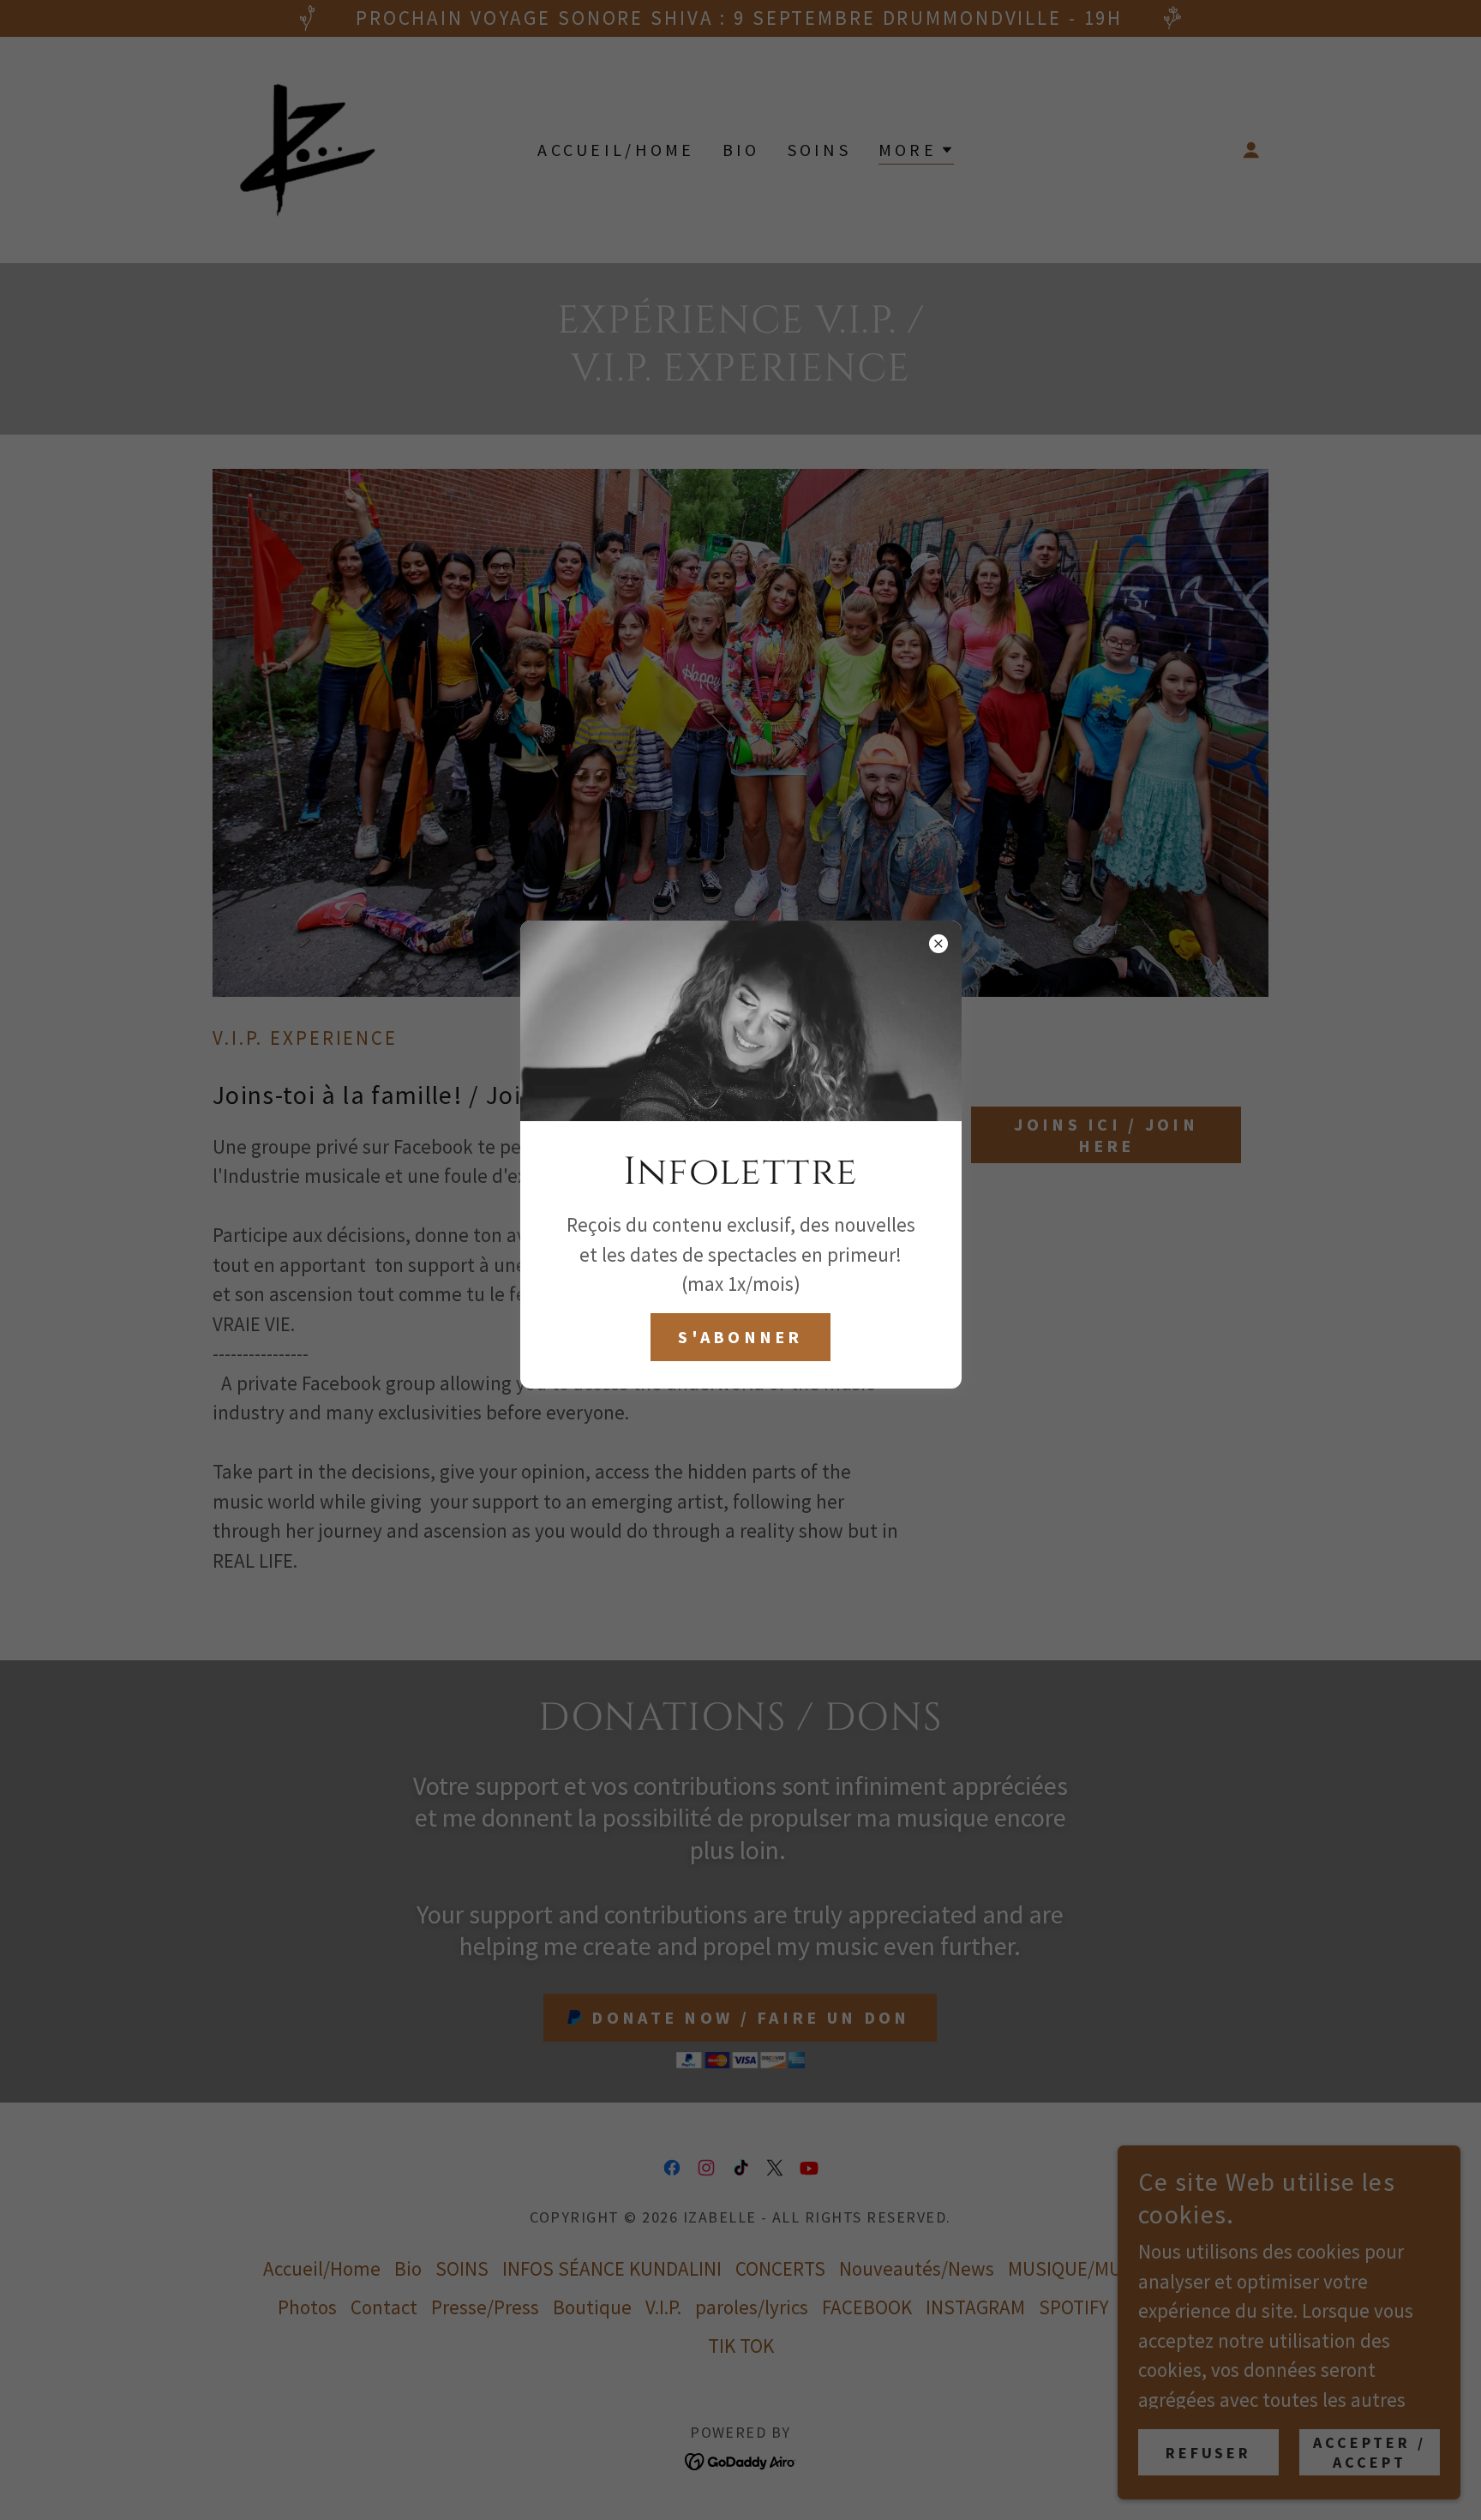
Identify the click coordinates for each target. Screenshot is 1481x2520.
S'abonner (740, 1337)
